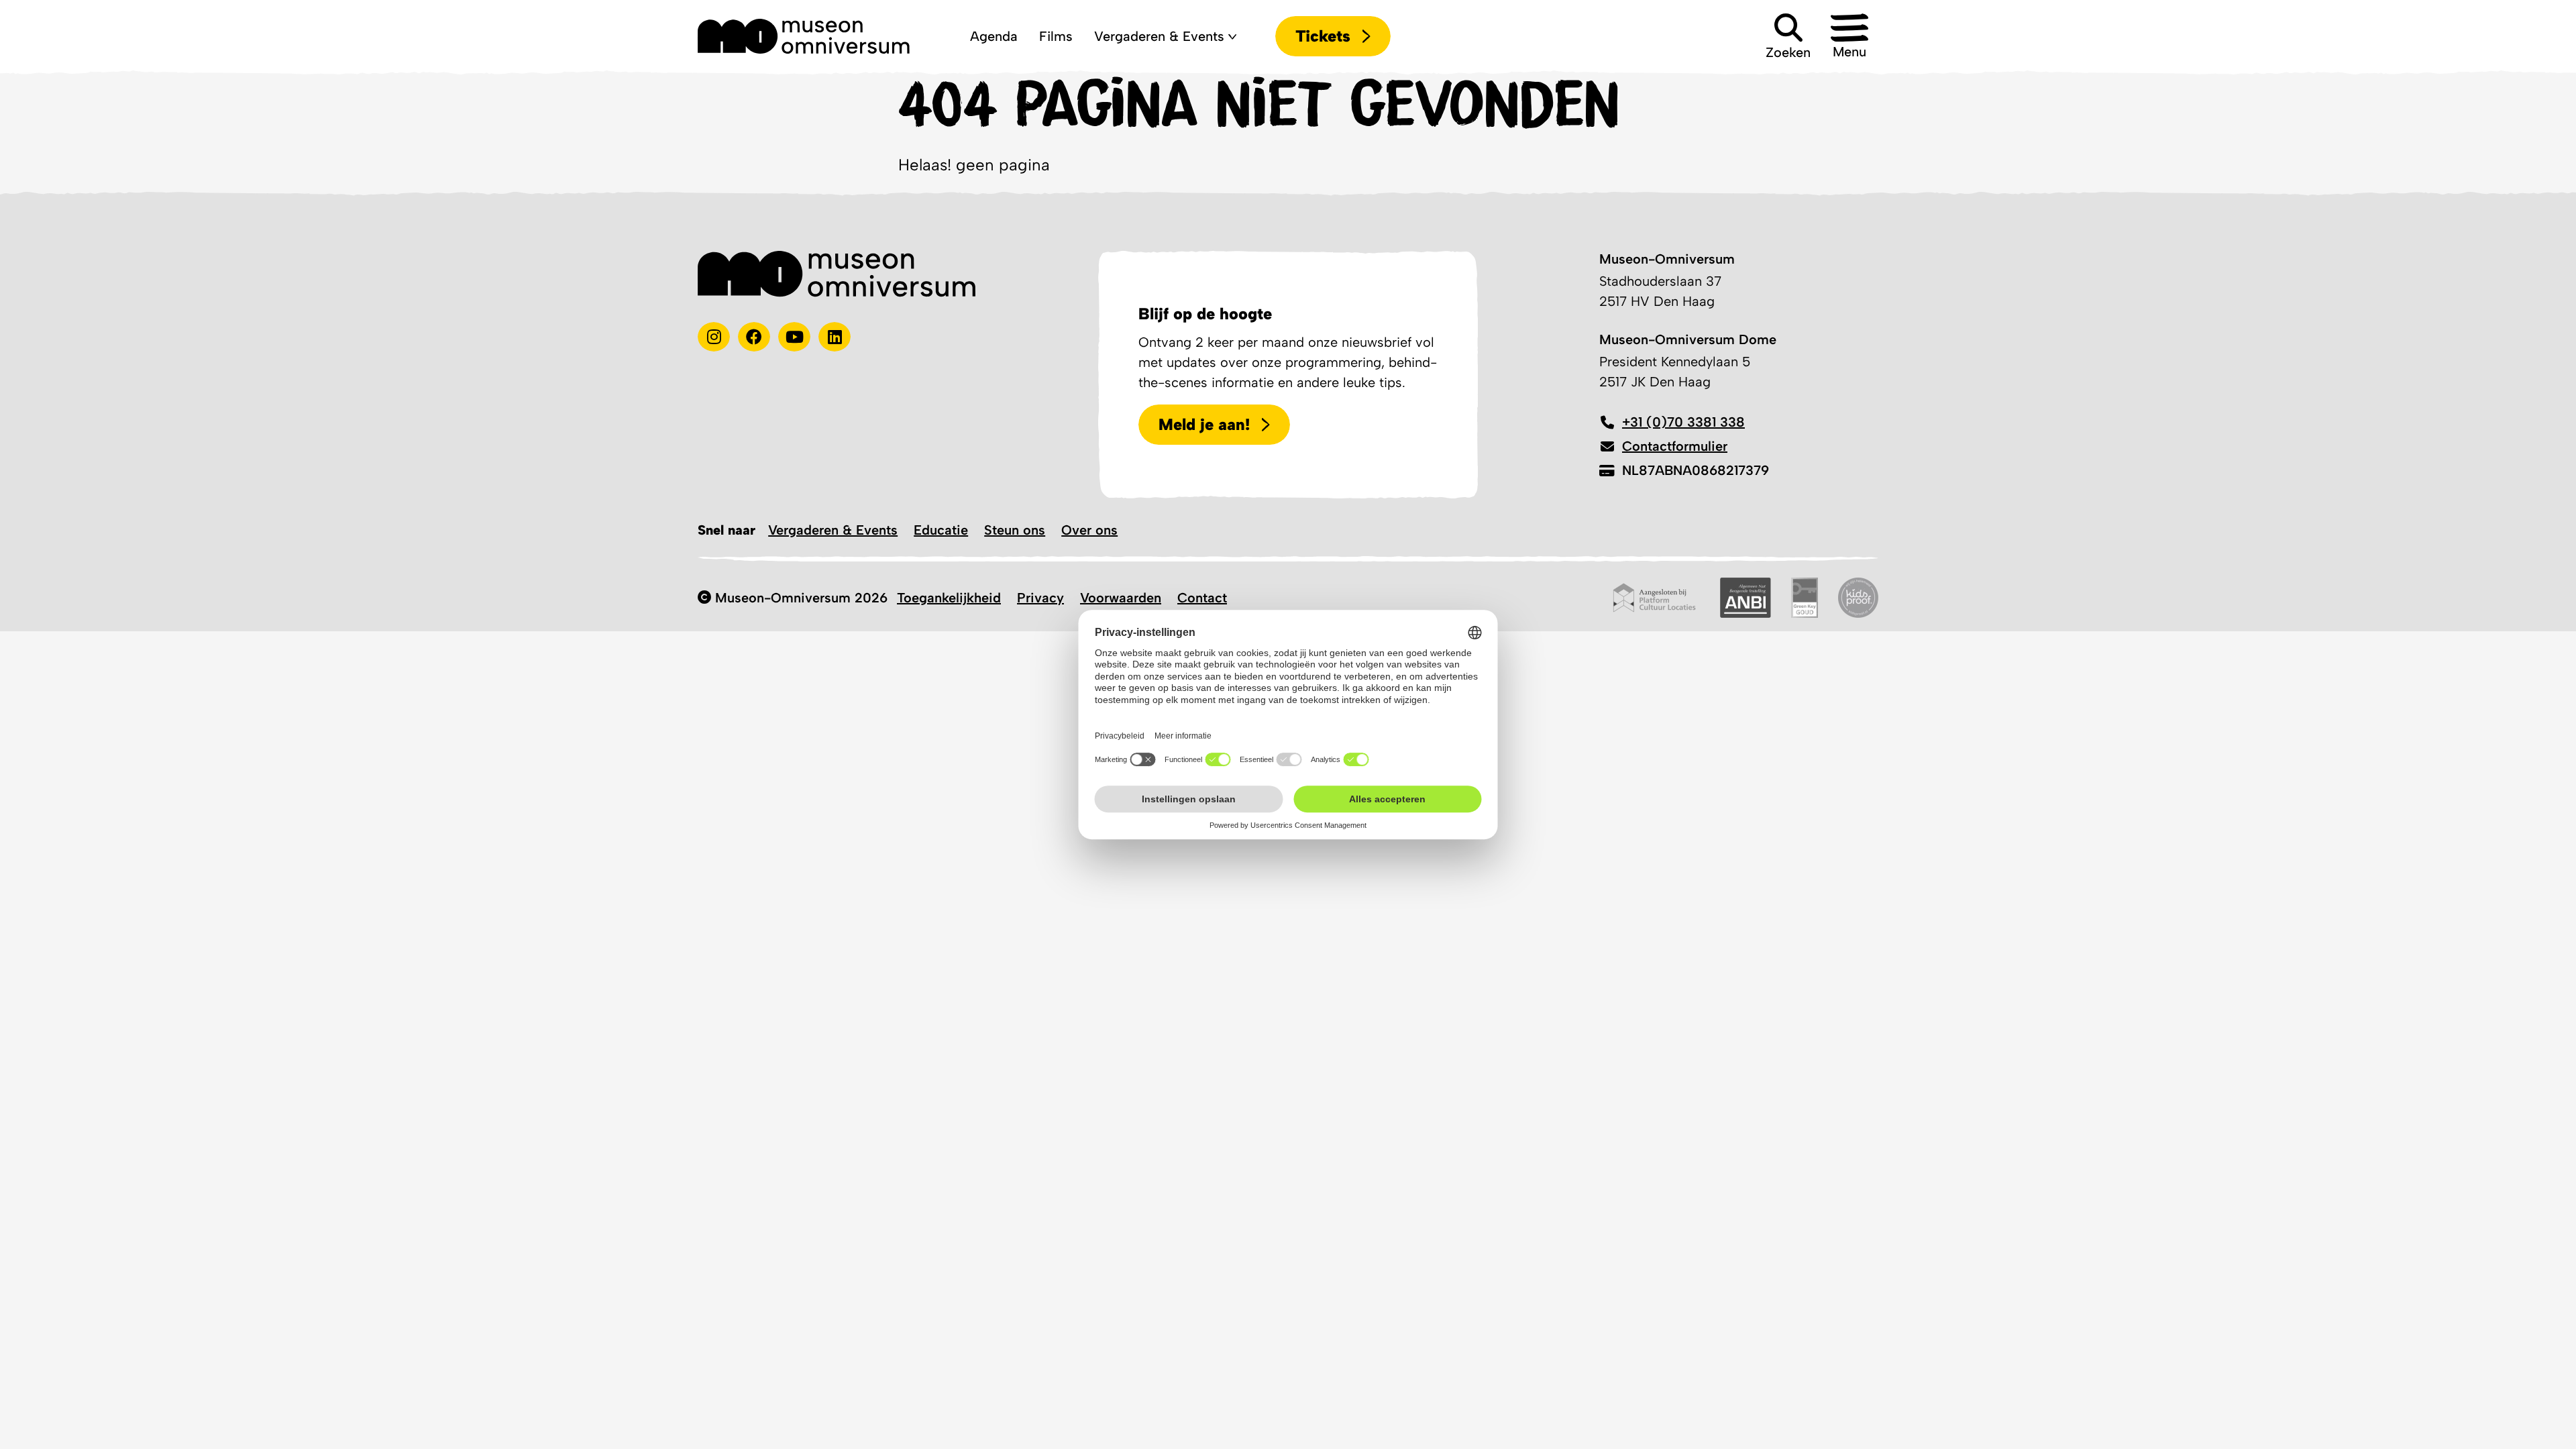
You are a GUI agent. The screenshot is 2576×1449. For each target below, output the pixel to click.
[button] (1849, 36)
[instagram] (714, 337)
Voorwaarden (1121, 598)
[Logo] (804, 36)
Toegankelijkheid (949, 598)
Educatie (941, 530)
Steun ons (1015, 530)
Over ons (1089, 530)
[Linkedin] (835, 337)
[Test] (754, 337)
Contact (1202, 598)
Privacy (1040, 598)
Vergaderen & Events (833, 530)
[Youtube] (794, 337)
